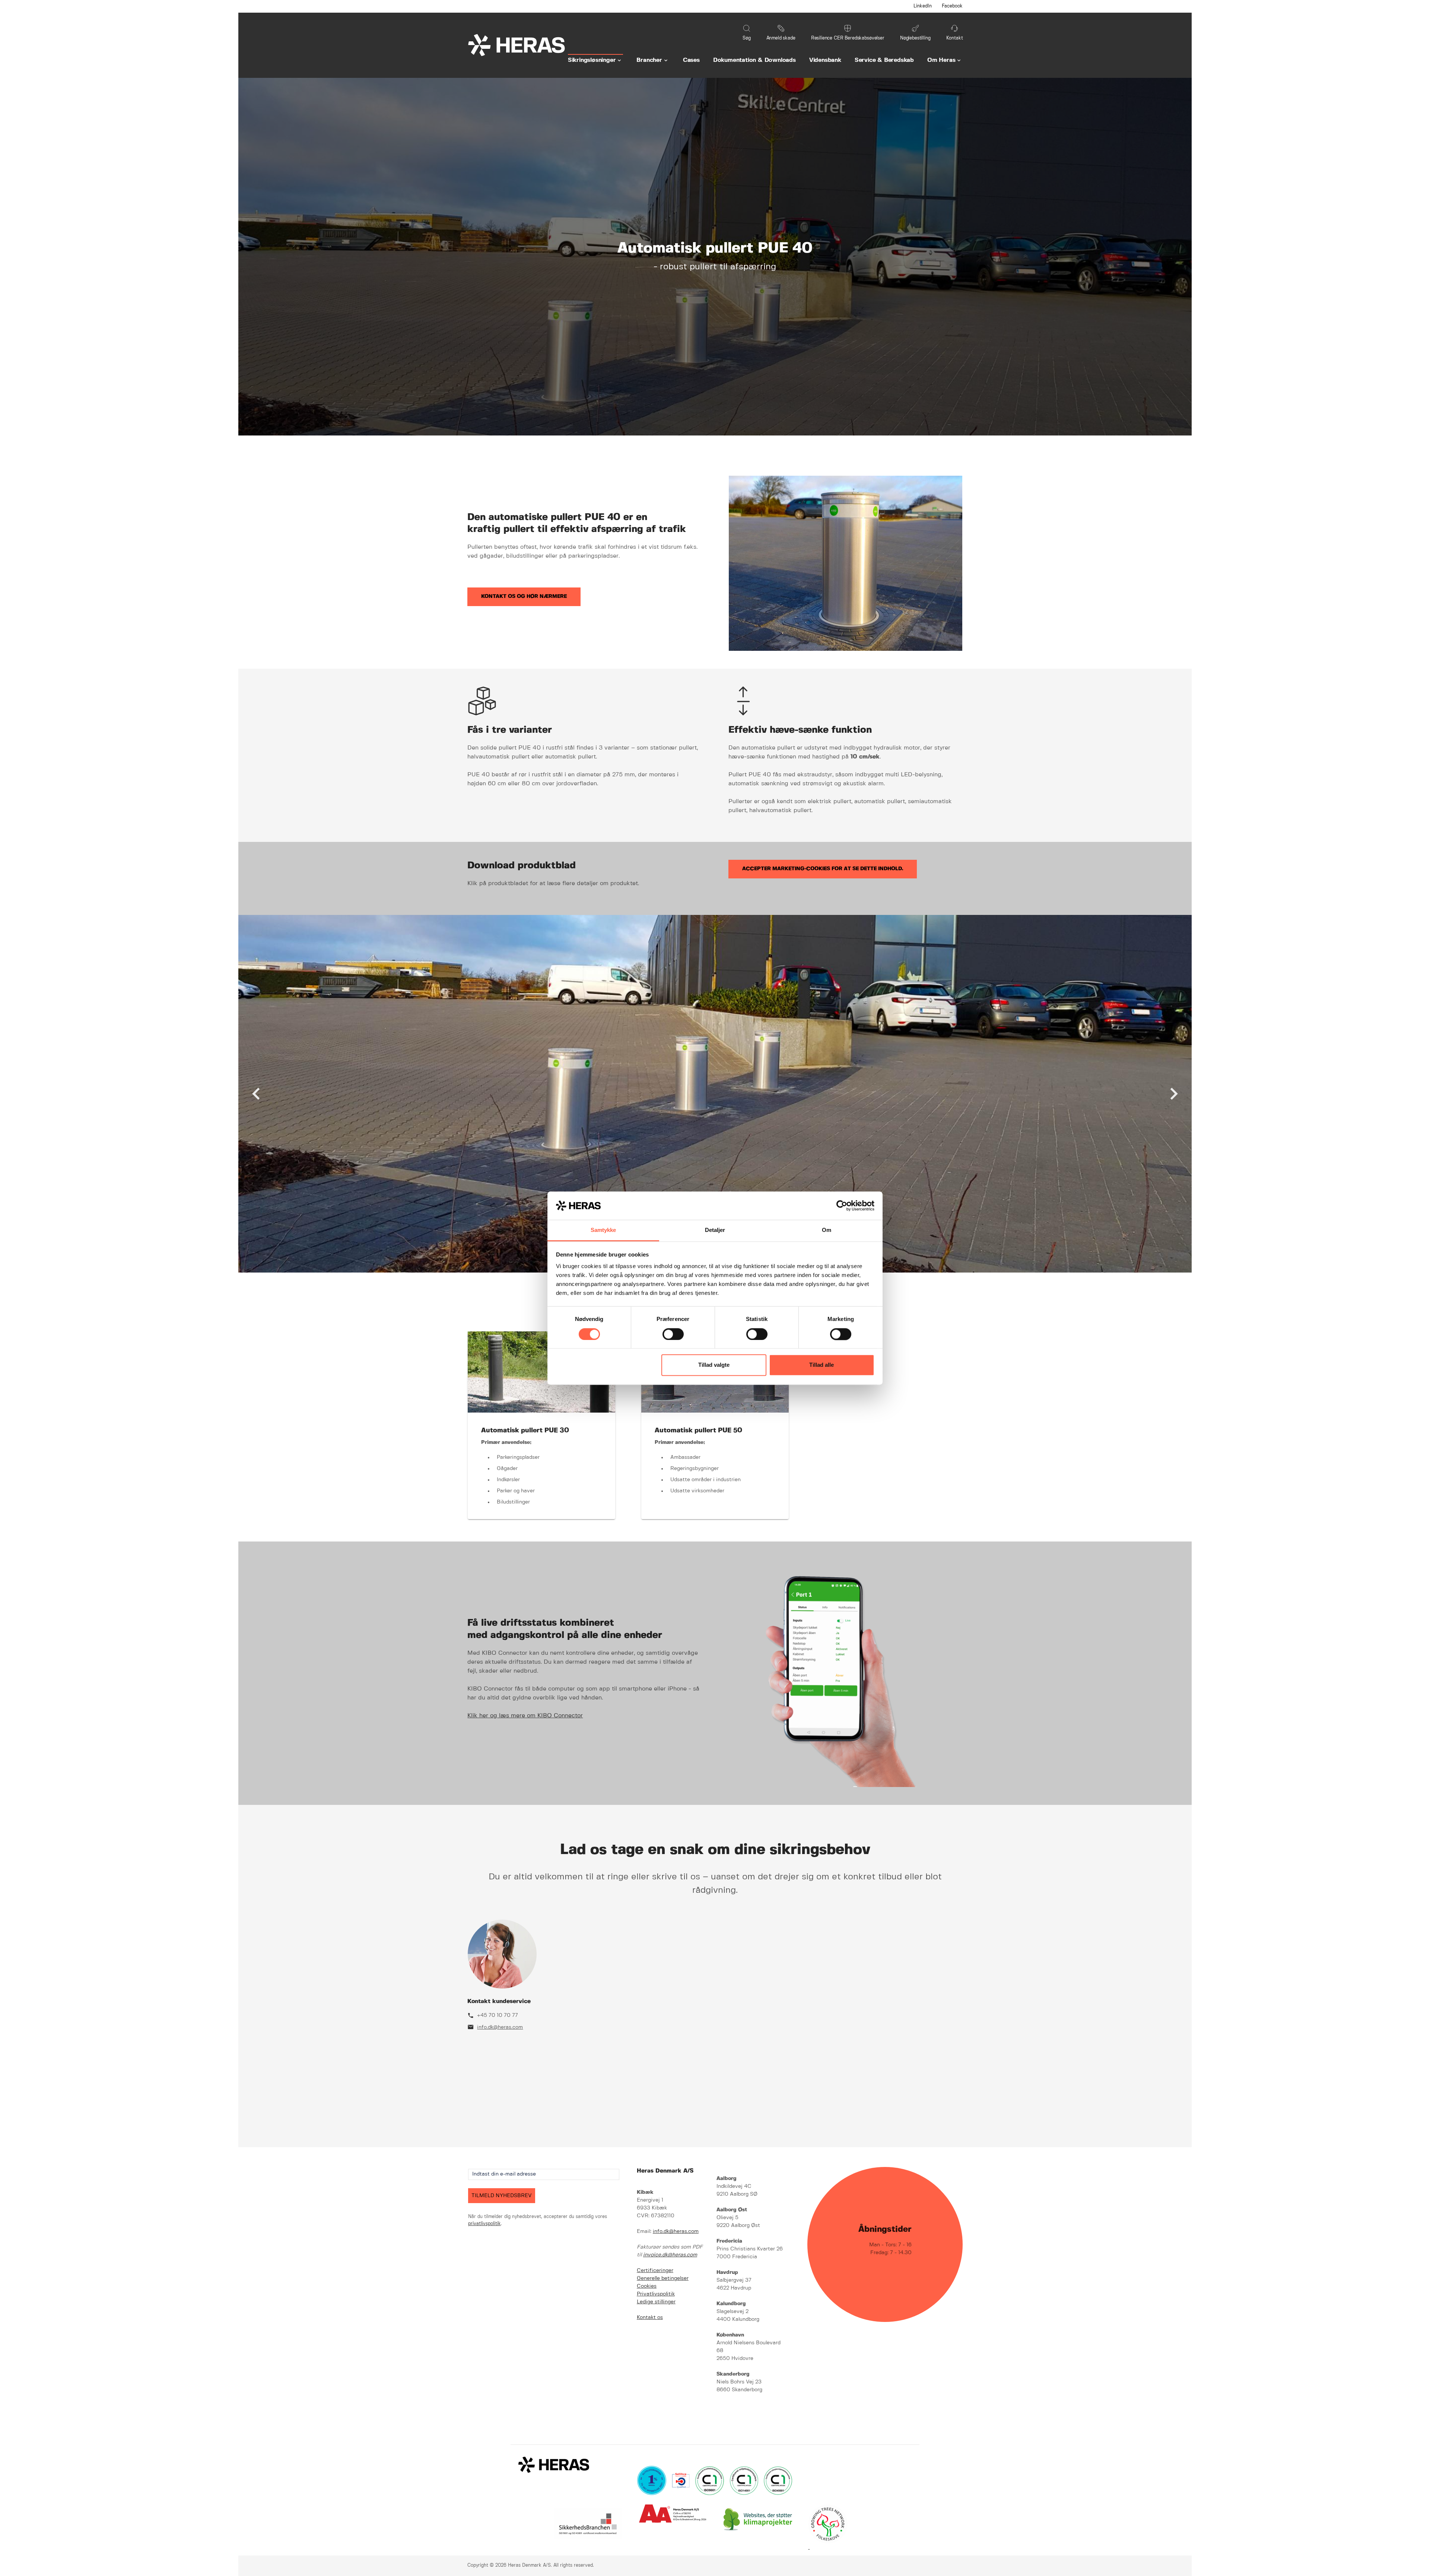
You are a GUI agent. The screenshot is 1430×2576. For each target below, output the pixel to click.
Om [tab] (827, 1230)
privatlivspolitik (484, 2224)
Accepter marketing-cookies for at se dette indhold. (823, 869)
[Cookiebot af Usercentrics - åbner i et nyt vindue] (842, 1205)
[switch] (673, 1334)
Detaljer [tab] (715, 1230)
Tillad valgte (714, 1365)
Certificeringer (655, 2271)
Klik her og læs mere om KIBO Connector (525, 1716)
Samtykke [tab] (603, 1230)
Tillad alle (822, 1365)
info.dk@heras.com (500, 2027)
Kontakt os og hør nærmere (524, 596)
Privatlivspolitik (656, 2294)
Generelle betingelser (663, 2278)
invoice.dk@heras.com (670, 2255)
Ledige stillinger (656, 2302)
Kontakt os (650, 2317)
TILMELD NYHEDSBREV (502, 2196)
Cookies (647, 2286)
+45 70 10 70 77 (498, 2015)
